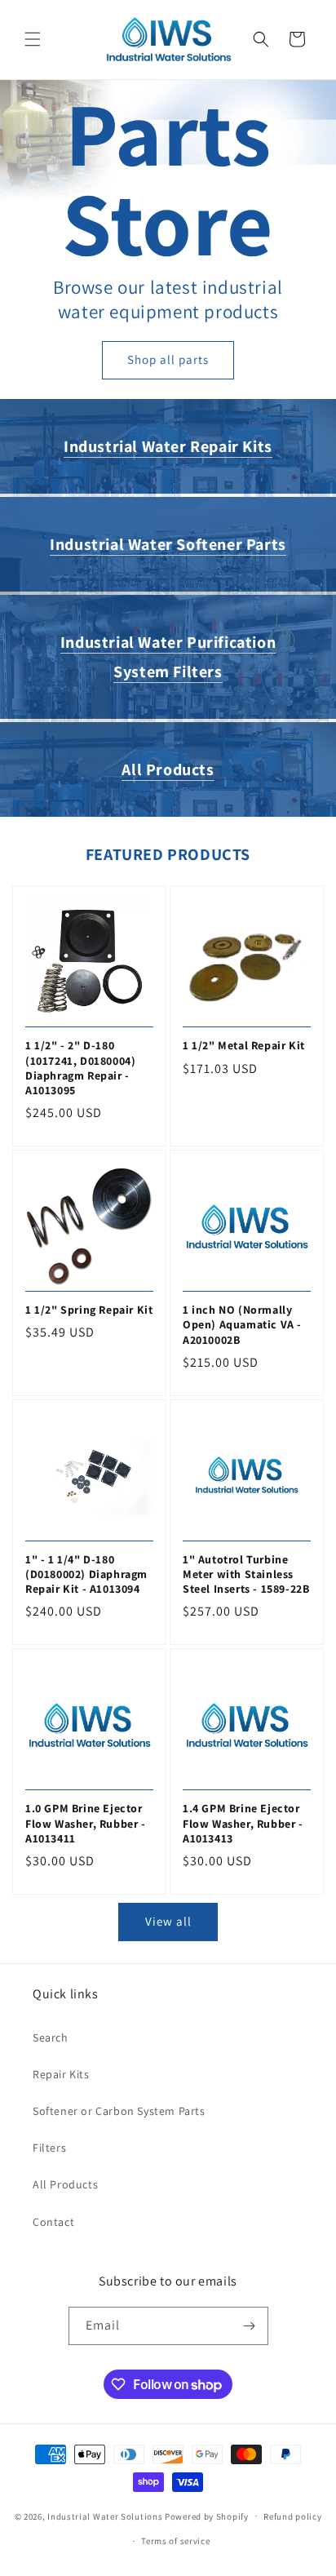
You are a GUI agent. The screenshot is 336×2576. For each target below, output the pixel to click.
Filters (49, 2148)
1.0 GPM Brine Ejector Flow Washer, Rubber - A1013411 (86, 1823)
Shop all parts (168, 359)
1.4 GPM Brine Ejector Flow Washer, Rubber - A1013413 (243, 1823)
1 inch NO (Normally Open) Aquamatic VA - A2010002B (242, 1324)
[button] (33, 39)
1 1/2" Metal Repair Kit (244, 1045)
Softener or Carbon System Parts (119, 2111)
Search (51, 2037)
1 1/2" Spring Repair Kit (89, 1310)
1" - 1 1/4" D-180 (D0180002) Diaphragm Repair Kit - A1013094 (86, 1574)
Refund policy (292, 2516)
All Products (168, 769)
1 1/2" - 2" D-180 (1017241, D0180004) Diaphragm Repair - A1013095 (80, 1068)
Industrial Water (168, 446)
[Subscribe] (250, 2326)
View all (168, 1921)
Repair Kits (61, 2074)
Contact (53, 2222)
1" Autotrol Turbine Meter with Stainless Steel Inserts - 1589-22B (246, 1574)
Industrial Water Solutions (105, 2516)
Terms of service (175, 2541)
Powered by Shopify (207, 2516)
